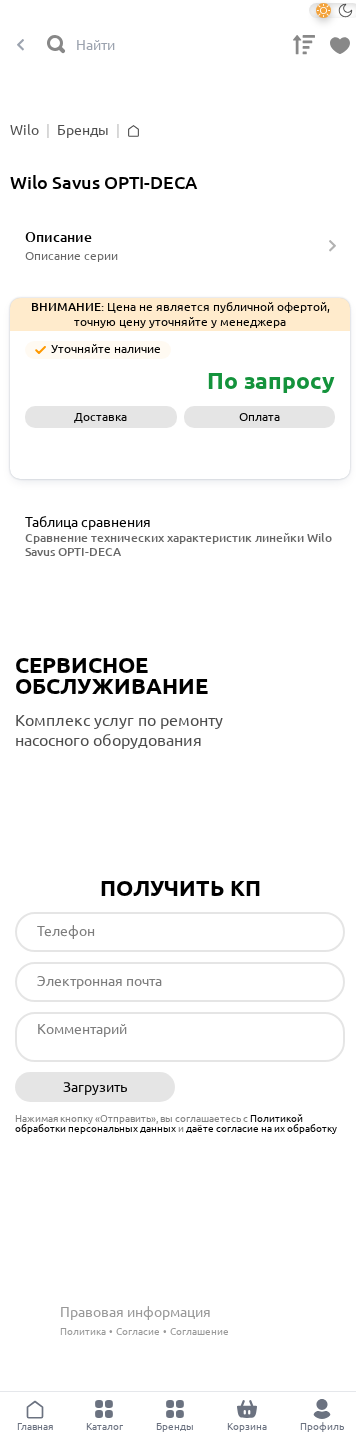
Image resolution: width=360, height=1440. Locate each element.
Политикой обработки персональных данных (159, 1123)
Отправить (265, 1088)
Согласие (138, 1331)
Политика (83, 1331)
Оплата (259, 416)
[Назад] (20, 45)
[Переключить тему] (334, 10)
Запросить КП (180, 449)
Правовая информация (135, 1312)
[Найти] (57, 45)
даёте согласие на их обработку (261, 1128)
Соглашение (199, 1331)
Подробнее (99, 781)
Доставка (100, 416)
